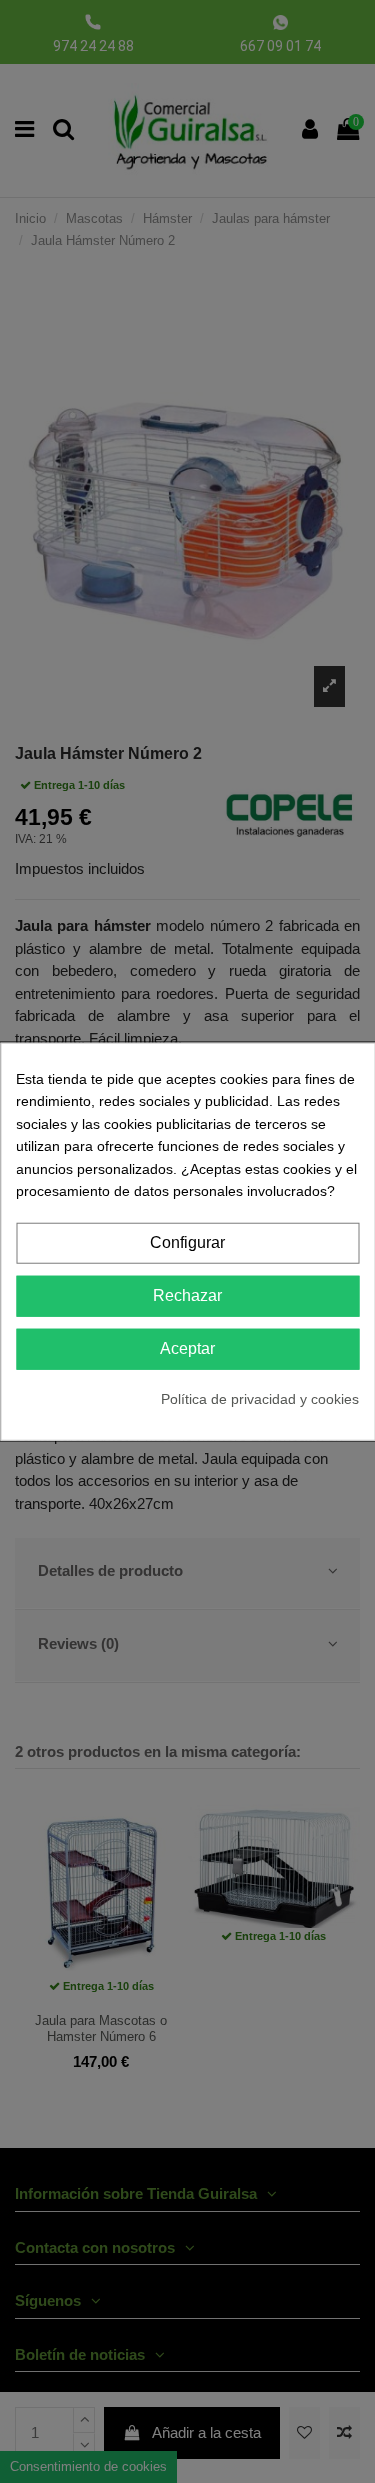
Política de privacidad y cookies (260, 1398)
